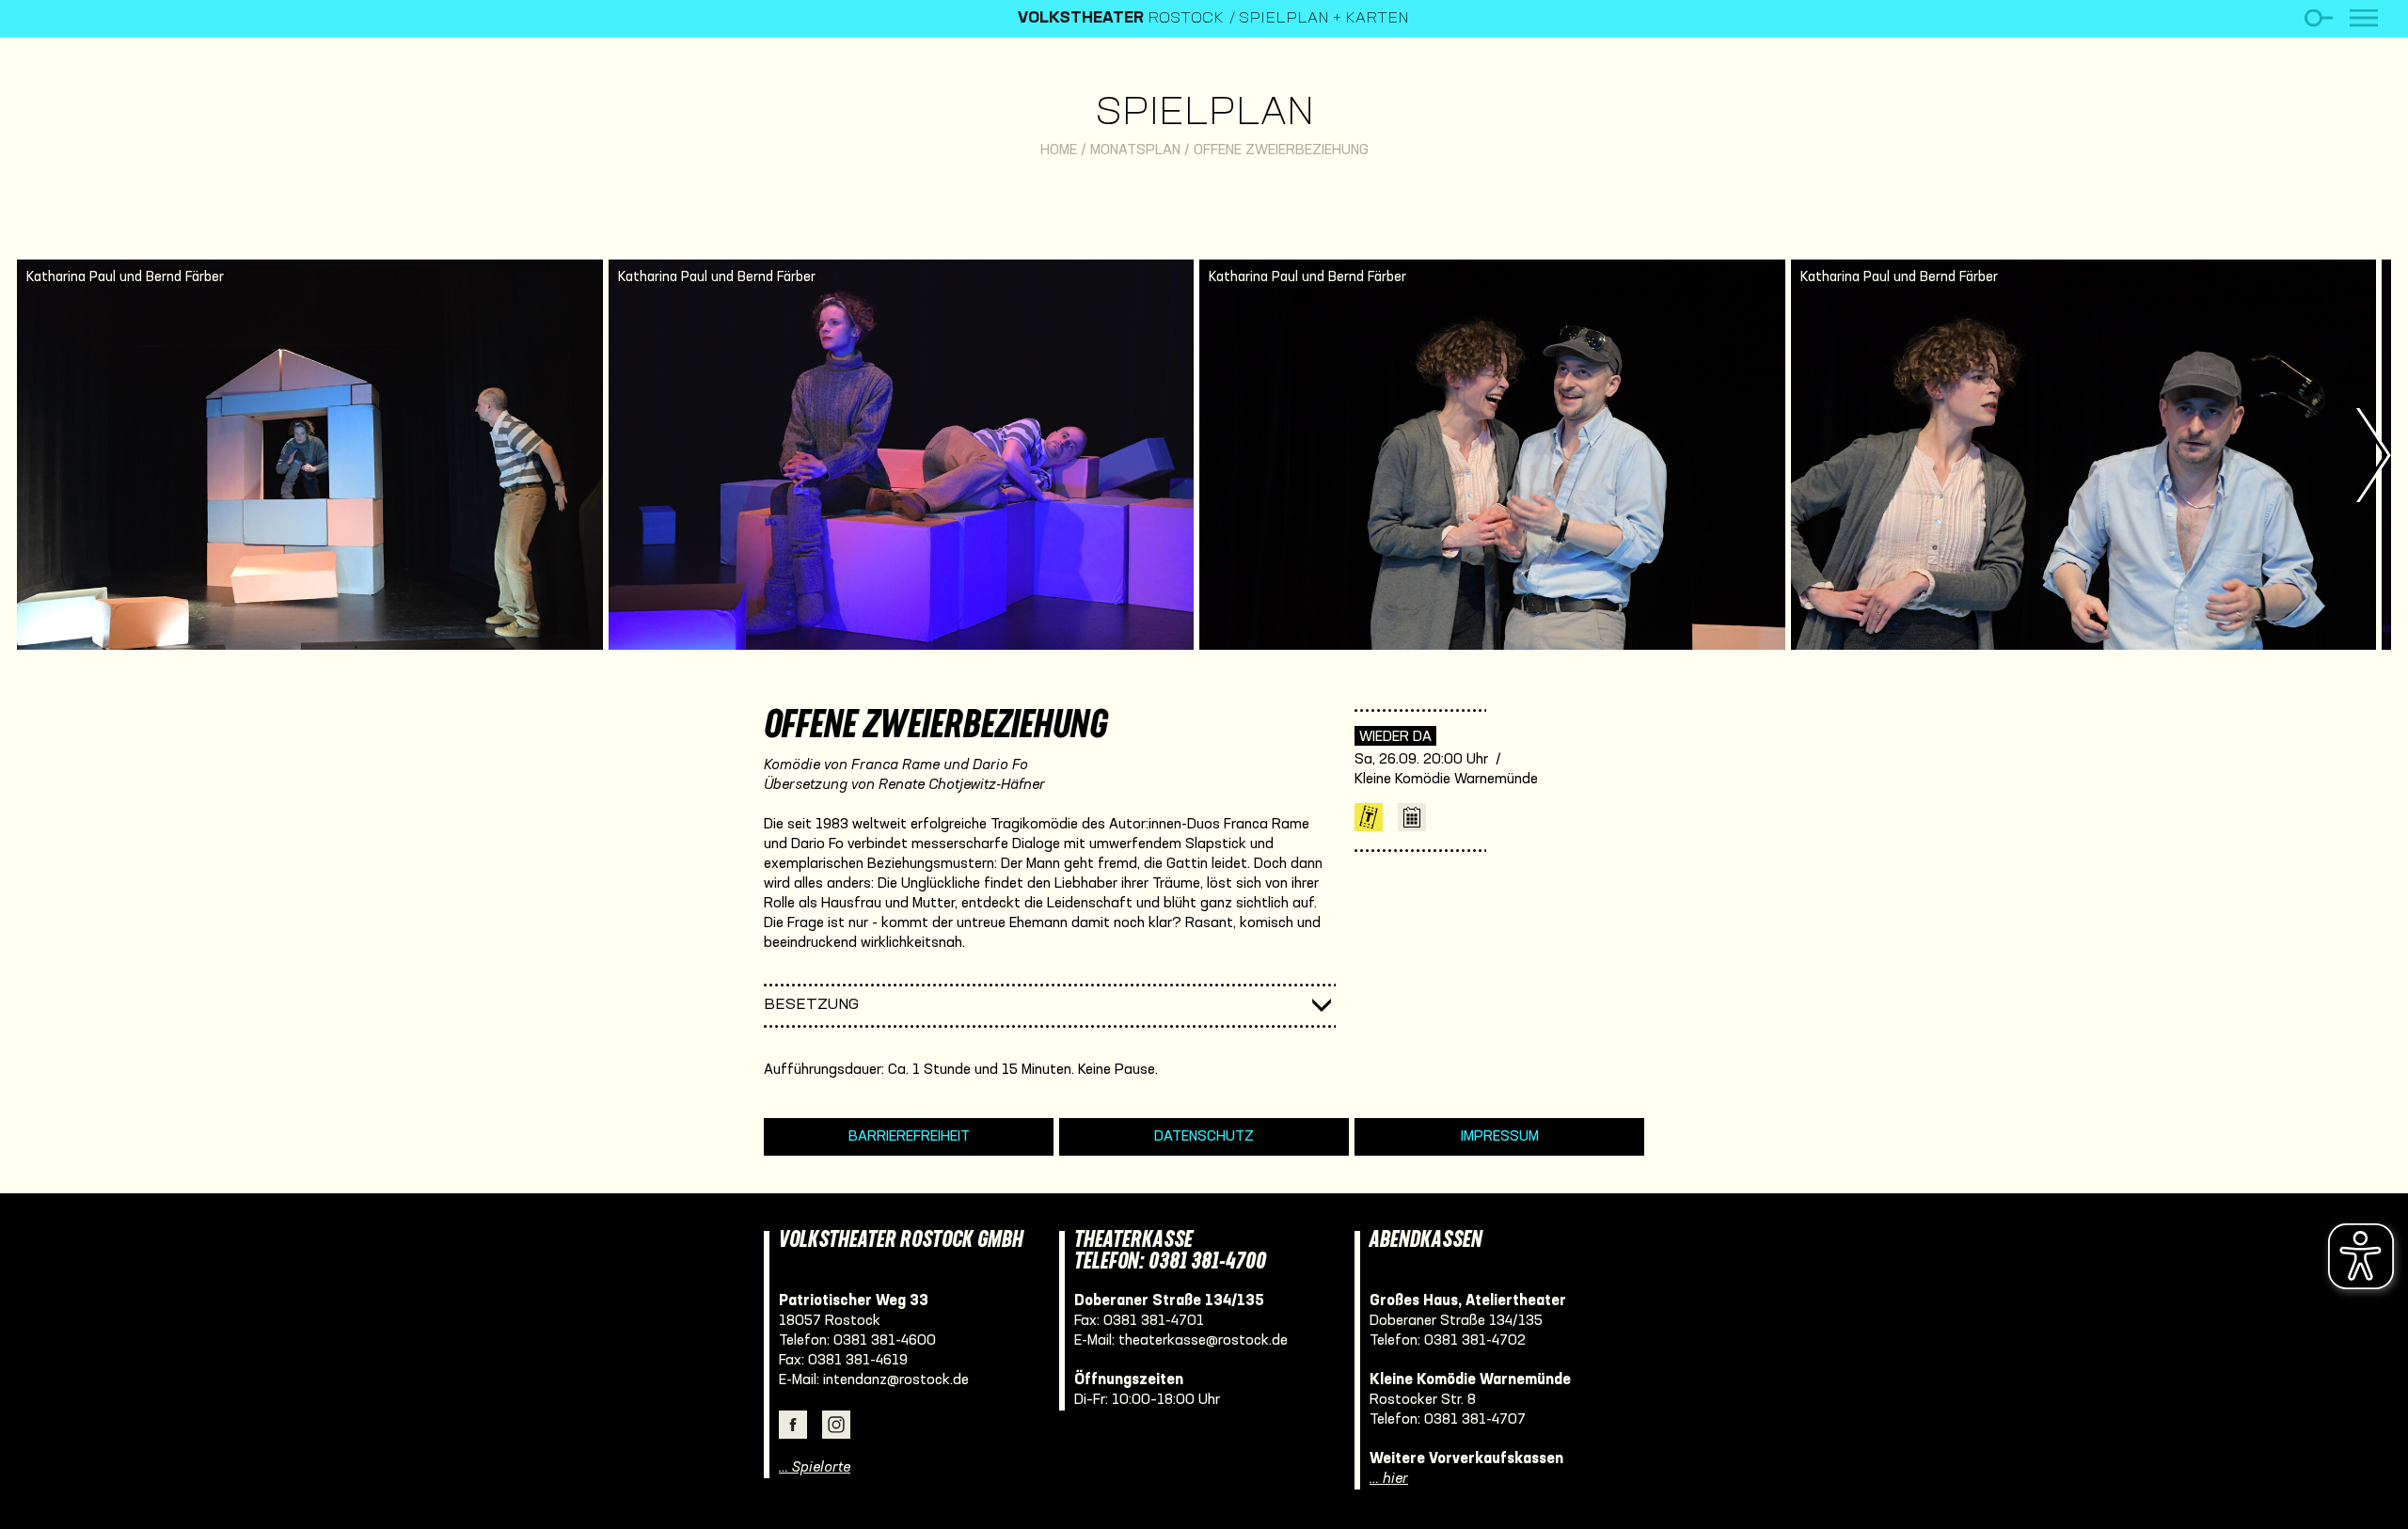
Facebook (793, 1425)
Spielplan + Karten (1324, 19)
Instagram (836, 1425)
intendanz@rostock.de (896, 1380)
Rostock (1121, 19)
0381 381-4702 (1475, 1341)
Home (1059, 150)
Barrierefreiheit (909, 1137)
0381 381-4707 (1475, 1420)
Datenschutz (1204, 1137)
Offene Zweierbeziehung (1281, 150)
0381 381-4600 (885, 1341)
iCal (1412, 817)
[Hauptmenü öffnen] (2364, 18)
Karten (1369, 817)
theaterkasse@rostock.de (1203, 1341)
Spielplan (1204, 114)
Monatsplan (1135, 150)
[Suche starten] (2318, 18)
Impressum (1500, 1137)
